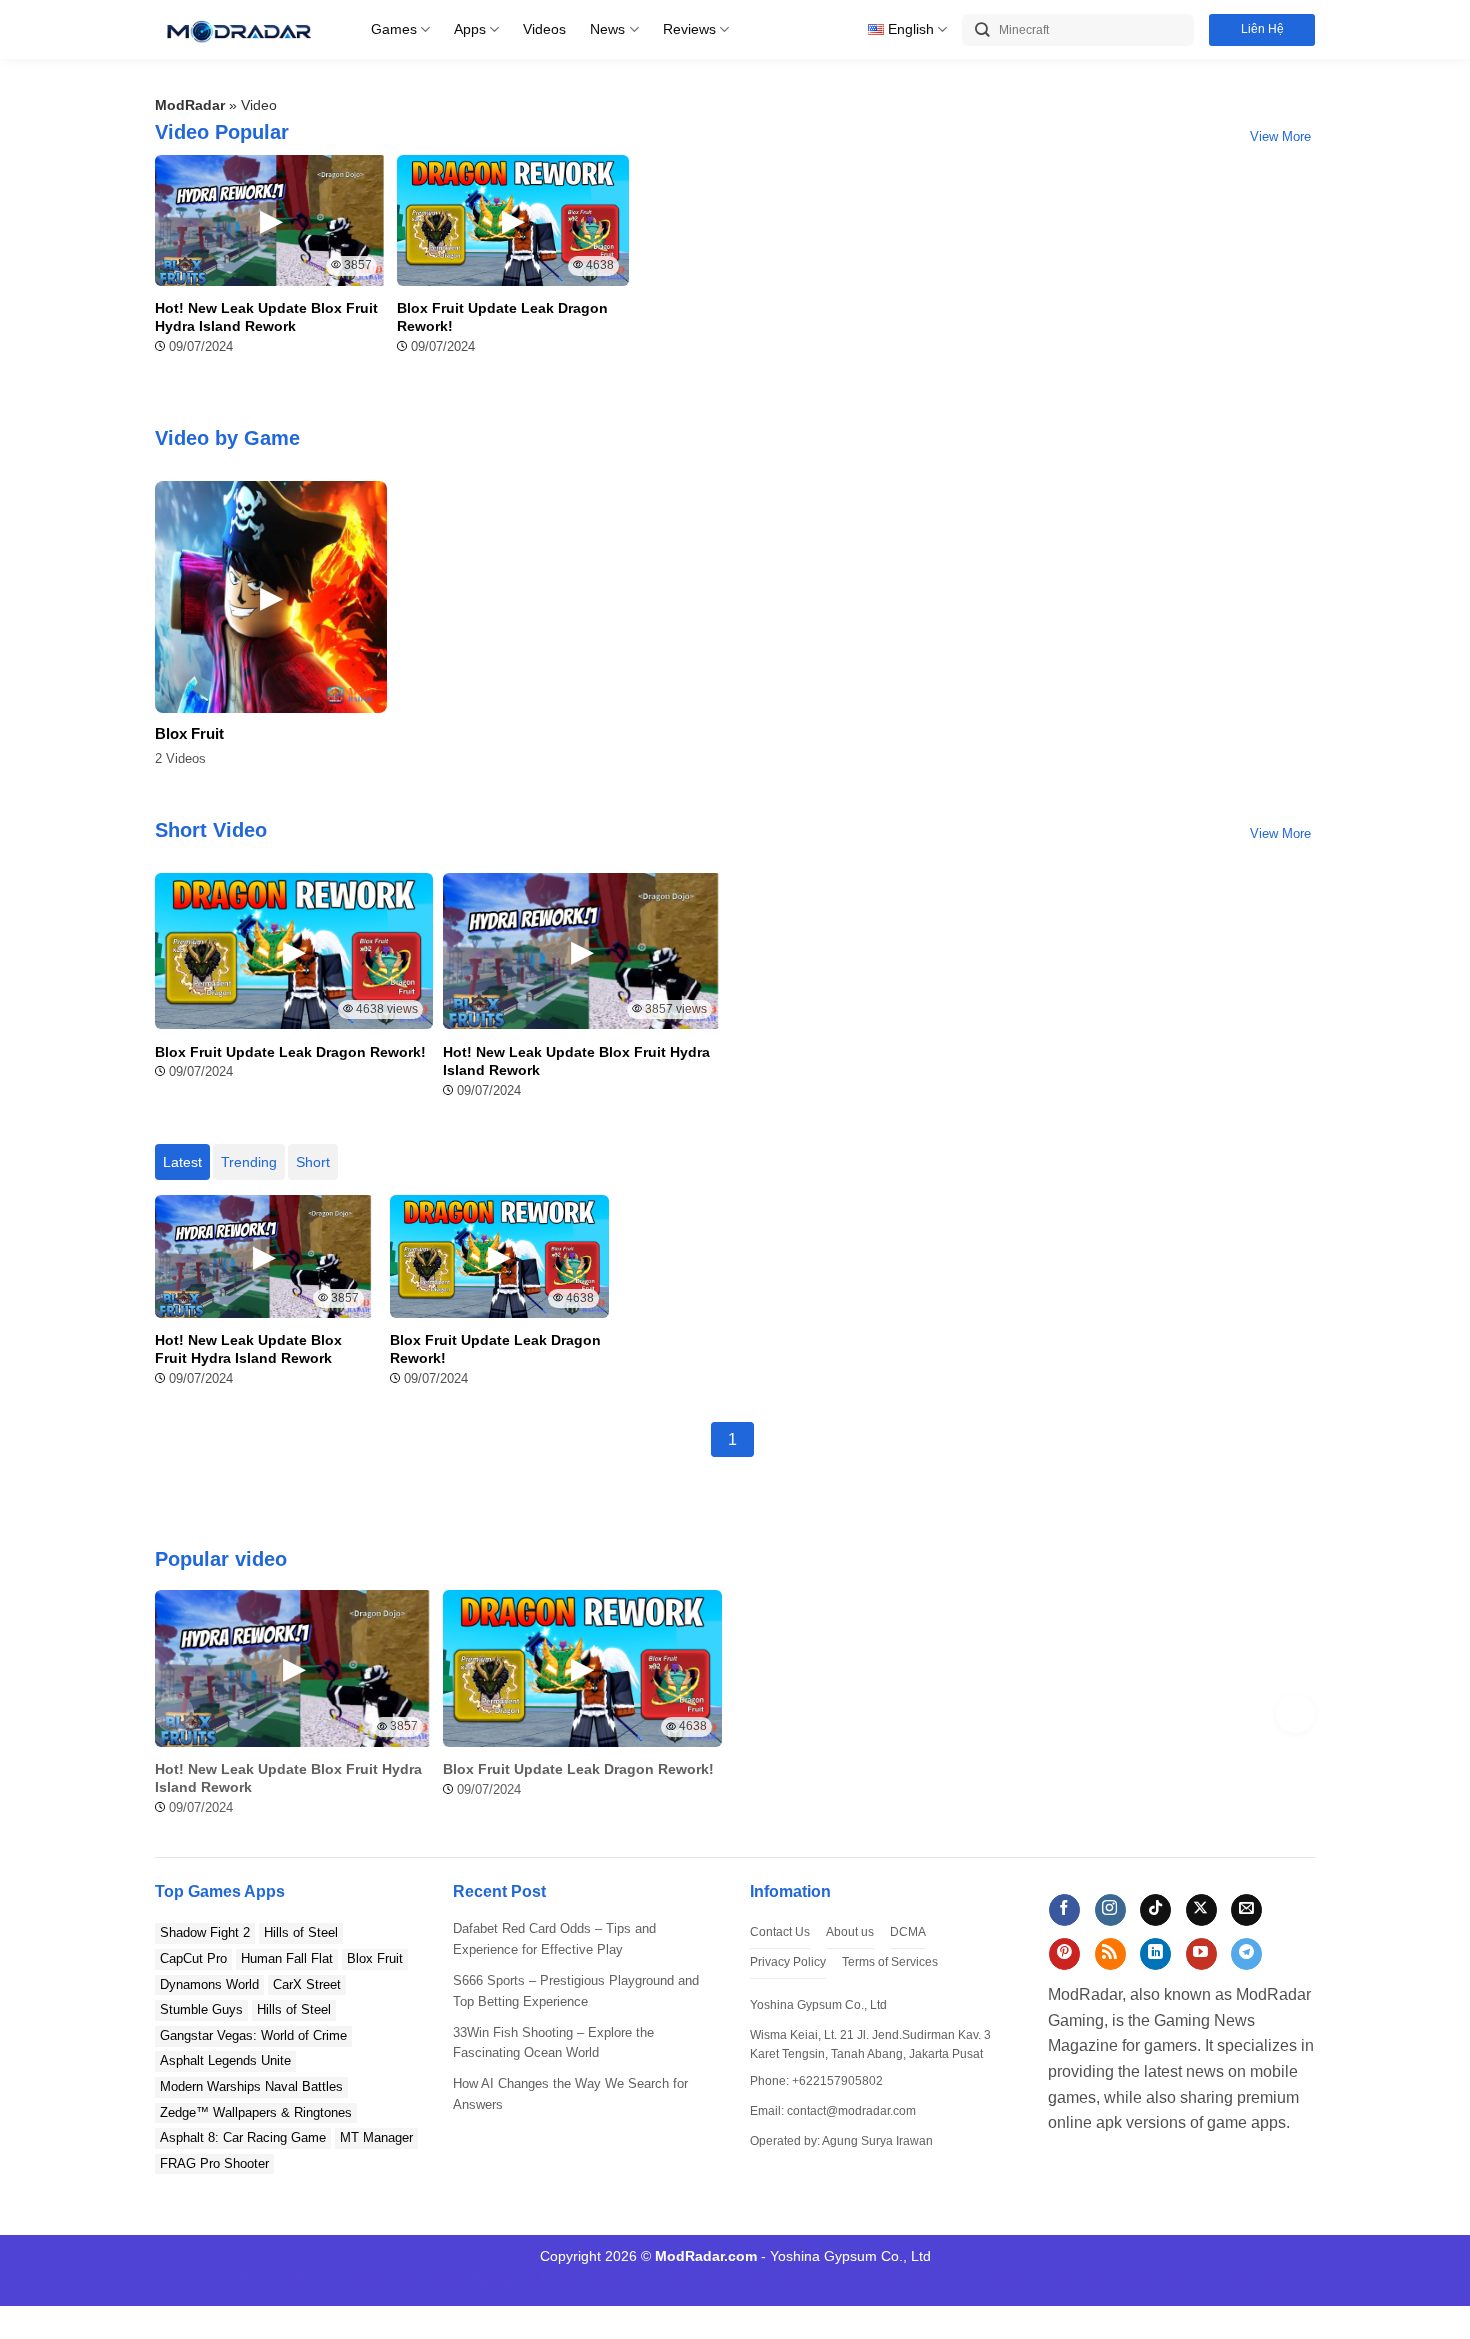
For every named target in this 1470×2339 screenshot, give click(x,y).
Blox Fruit (189, 734)
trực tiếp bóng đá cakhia (828, 2279)
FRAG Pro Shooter (214, 2163)
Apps (470, 29)
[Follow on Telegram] (1246, 1954)
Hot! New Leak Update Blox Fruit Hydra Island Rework (266, 317)
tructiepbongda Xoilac (398, 2279)
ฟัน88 (1132, 2279)
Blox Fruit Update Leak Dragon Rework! (502, 317)
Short (313, 1162)
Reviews (689, 29)
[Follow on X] (1201, 1910)
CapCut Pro (193, 1958)
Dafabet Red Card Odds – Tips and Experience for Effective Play (554, 1939)
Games (394, 29)
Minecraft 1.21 (235, 2279)
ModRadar (190, 105)
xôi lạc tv (612, 2279)
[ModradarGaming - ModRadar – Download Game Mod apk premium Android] (238, 29)
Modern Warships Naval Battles (251, 2086)
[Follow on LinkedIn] (1155, 1954)
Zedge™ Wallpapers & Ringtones (256, 2112)
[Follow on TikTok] (1155, 1910)
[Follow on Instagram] (1110, 1910)
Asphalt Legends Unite (225, 2060)
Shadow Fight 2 (205, 1932)
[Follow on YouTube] (1201, 1954)
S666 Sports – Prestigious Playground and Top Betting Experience (576, 1991)
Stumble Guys (201, 2009)
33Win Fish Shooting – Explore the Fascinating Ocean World (553, 2043)
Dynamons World (209, 1984)
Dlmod (305, 2279)
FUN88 (666, 2279)
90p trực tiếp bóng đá (977, 2279)
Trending (249, 1162)
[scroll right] (1295, 1713)
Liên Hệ (1262, 29)
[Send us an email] (1246, 1910)
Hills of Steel (301, 1932)
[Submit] (982, 30)
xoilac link (1079, 2279)
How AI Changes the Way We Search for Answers (570, 2094)
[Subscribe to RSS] (1110, 1954)
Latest (182, 1162)
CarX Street (307, 1984)
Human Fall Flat (287, 1958)
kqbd (1234, 2279)
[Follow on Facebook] (1064, 1910)
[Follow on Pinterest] (1064, 1954)
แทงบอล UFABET (526, 2279)
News (607, 29)
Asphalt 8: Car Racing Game (243, 2137)
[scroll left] (174, 1713)
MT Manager (376, 2137)
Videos (544, 29)
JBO (1267, 2279)
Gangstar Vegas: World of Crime (253, 2035)
